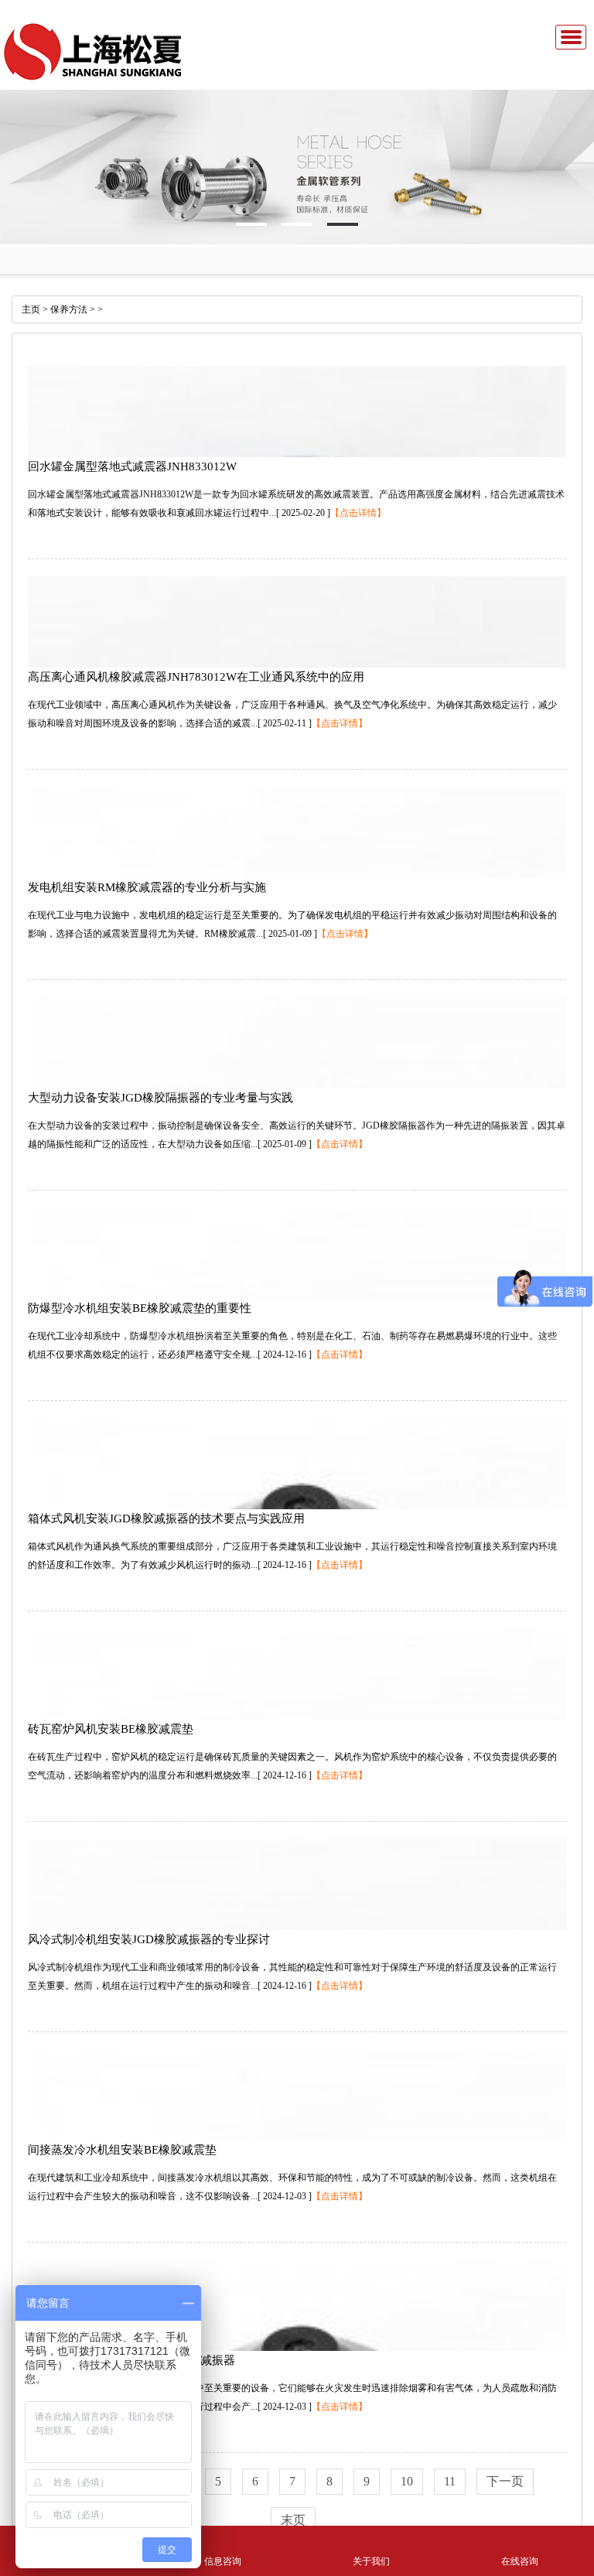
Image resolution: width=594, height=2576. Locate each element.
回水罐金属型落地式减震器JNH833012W (132, 466)
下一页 (505, 2481)
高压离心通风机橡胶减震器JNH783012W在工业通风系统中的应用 (196, 677)
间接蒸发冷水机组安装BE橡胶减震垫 (122, 2150)
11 (450, 2481)
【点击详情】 (358, 513)
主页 (31, 309)
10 (407, 2481)
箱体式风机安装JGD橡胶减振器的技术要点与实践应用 (166, 1519)
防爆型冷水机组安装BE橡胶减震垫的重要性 (140, 1308)
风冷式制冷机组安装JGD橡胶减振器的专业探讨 (149, 1939)
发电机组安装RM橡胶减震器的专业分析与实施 (147, 887)
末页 (293, 2520)
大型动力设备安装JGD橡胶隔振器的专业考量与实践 (160, 1098)
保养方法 (69, 309)
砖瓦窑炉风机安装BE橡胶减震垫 (111, 1729)
